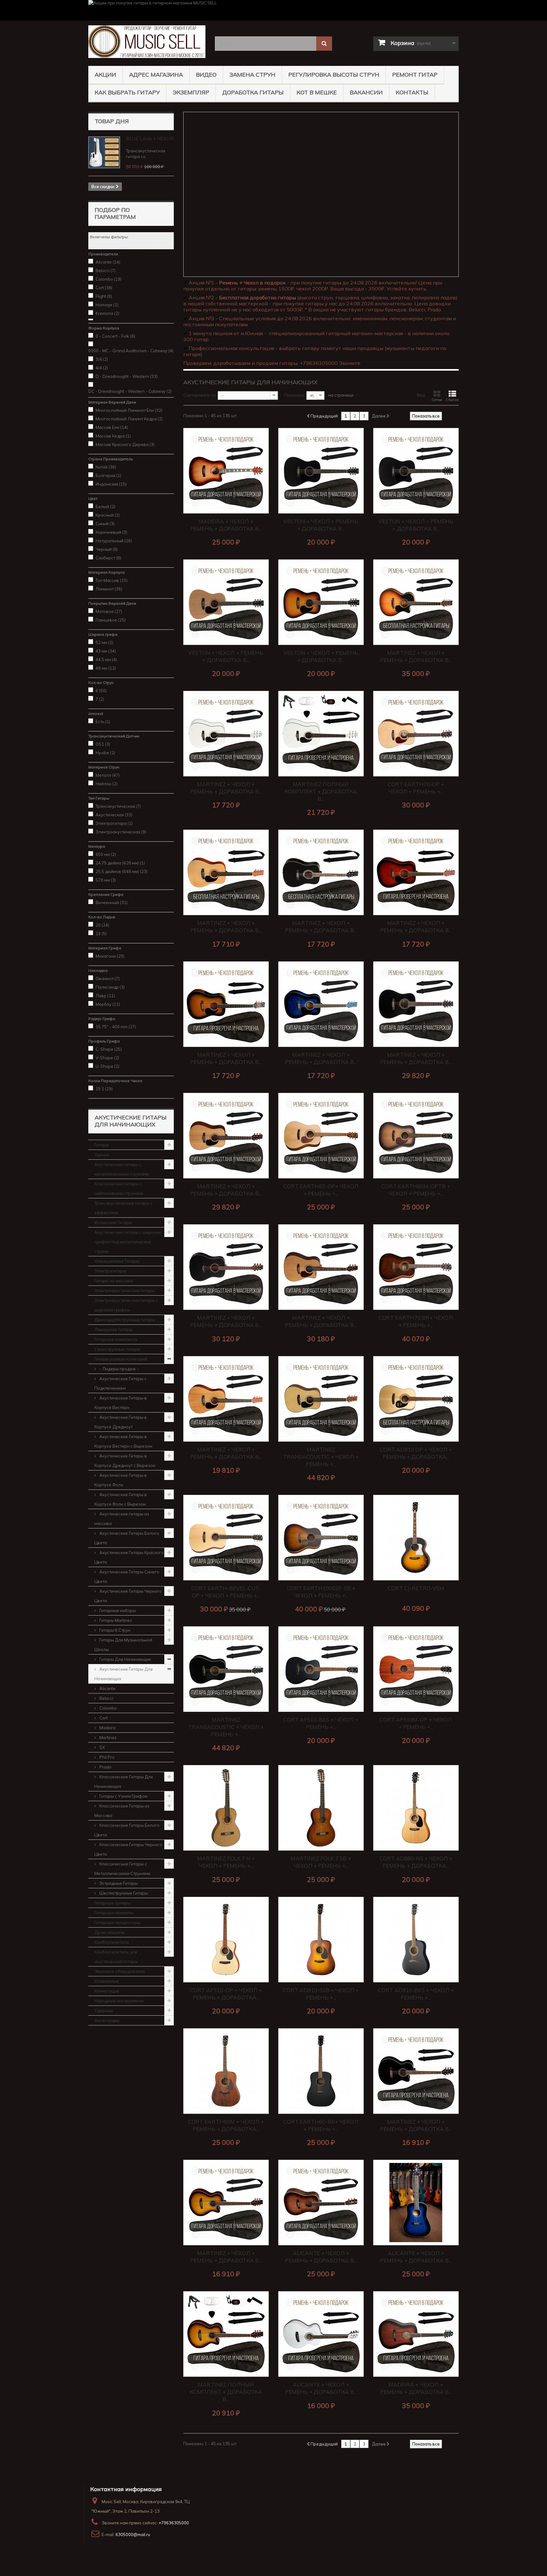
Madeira (107, 1728)
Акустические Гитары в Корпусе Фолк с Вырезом (121, 1499)
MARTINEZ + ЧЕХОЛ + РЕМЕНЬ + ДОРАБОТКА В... (416, 656)
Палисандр (110, 987)
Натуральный (114, 541)
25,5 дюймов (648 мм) (122, 871)
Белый (105, 507)
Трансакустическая (118, 806)
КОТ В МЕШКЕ (317, 92)
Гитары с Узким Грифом (123, 1796)
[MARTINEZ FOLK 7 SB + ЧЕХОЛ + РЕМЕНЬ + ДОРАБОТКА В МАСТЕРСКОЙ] (321, 1808)
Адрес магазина (156, 75)
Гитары (102, 1145)
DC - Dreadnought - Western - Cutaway (130, 391)
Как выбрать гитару (127, 92)
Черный (107, 549)
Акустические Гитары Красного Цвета (129, 1557)
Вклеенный (112, 902)
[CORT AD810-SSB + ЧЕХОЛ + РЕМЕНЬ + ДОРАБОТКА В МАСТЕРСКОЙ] (321, 1940)
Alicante (108, 262)
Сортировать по (200, 395)
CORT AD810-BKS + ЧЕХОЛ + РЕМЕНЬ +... (416, 1994)
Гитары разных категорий (121, 1359)
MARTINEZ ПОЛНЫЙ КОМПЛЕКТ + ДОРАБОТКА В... (321, 791)
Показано (294, 395)
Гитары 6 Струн (114, 1630)
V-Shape (107, 1058)
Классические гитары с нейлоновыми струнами (119, 1189)
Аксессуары (107, 2020)
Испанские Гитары (113, 1222)
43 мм (106, 651)
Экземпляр (191, 92)
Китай (106, 467)
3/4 (102, 359)
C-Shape (109, 1049)
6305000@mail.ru (133, 2535)
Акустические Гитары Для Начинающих (123, 1674)
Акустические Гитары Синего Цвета (127, 1577)
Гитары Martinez (115, 1620)
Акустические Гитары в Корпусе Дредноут (121, 1422)
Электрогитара (114, 823)
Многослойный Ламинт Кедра (129, 419)
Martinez (107, 1738)
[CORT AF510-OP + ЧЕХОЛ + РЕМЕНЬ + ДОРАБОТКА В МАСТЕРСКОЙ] (226, 1940)
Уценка (102, 1155)
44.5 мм (106, 660)
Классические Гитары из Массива (122, 1811)
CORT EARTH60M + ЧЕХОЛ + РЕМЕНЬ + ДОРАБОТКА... (226, 2125)
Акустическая (114, 815)
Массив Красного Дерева (125, 444)
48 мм (106, 668)
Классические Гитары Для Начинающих (124, 1782)
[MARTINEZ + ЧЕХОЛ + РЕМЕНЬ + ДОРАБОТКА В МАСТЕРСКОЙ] (416, 602)
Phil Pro (107, 1757)
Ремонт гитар (415, 75)
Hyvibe (105, 753)
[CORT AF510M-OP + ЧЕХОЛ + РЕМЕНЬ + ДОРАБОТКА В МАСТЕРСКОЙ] (416, 1669)
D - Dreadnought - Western (127, 376)
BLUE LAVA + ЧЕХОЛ (150, 139)
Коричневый (111, 532)
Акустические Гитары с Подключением (120, 1383)
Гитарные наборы (117, 1610)
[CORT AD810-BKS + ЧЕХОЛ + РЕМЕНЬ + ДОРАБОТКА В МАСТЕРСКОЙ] (416, 1940)
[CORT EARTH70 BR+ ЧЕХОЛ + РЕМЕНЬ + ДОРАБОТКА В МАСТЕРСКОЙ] (416, 1267)
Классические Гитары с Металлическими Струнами (122, 1869)
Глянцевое (111, 620)
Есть (103, 722)
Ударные (104, 2011)
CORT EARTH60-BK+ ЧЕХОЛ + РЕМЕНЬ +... (321, 2125)
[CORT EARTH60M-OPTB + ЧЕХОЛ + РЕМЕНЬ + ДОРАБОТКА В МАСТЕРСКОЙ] (416, 1136)
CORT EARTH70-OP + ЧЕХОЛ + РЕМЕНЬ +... (416, 788)
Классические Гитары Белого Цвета (127, 1830)
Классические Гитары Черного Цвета (128, 1849)
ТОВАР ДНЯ (112, 121)
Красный (108, 515)
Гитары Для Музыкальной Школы (123, 1645)
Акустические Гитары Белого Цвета (127, 1538)
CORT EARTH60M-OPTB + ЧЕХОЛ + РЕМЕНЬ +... (416, 1190)
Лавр (105, 996)
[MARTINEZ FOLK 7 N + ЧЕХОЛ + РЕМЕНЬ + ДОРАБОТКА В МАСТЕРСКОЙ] (226, 1808)
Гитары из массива (114, 1281)
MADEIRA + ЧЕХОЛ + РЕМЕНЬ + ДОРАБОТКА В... (226, 525)
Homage (107, 305)
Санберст (108, 558)
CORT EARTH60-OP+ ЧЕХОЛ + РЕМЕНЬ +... (321, 1190)
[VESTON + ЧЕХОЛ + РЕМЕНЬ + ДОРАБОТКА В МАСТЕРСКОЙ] (321, 471)
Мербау (108, 1004)
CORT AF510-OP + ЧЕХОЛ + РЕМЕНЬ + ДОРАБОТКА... (226, 1994)
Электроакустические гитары (125, 1291)
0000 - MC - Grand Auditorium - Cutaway (131, 351)
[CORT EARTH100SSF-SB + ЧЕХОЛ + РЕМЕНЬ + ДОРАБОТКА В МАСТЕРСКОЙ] (321, 1538)
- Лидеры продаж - (119, 1369)
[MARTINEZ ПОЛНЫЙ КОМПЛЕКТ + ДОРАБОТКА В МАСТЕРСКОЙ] (321, 734)
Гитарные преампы (114, 1913)
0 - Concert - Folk (115, 336)
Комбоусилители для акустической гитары (116, 1957)
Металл (108, 775)
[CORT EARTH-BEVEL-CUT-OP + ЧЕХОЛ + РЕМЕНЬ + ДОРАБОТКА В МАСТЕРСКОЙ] (226, 1538)
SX (102, 1747)
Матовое (109, 611)
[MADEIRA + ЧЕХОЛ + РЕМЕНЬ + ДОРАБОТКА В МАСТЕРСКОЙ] (226, 471)
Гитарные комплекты (116, 1339)
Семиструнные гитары (117, 1349)
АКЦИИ (105, 75)
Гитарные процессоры (117, 1922)
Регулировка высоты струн (334, 75)
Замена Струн (252, 75)
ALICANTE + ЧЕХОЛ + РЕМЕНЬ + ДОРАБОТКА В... (321, 2257)
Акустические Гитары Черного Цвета (128, 1596)
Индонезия (111, 484)
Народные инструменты (119, 2001)
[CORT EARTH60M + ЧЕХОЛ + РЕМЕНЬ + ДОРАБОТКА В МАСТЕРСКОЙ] (226, 2071)
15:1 (104, 1089)
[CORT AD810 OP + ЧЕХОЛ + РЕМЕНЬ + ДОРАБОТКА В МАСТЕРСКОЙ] (416, 1399)
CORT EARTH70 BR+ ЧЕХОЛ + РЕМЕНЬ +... (416, 1321)
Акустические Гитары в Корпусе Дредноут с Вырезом (125, 1461)
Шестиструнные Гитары (123, 1893)
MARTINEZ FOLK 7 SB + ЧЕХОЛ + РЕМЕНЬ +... (321, 1862)
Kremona (107, 313)
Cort (104, 288)
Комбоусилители (112, 1942)
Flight (104, 296)
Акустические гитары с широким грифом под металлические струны (128, 1242)
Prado (105, 1767)
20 (102, 925)
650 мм (106, 854)
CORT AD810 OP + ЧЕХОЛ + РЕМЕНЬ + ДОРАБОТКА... (416, 1453)
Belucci (106, 271)
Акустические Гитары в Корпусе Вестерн (121, 1403)
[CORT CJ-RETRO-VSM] (416, 1538)
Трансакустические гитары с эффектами (123, 1208)
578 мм (106, 880)
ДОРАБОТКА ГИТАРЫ (253, 92)
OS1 (103, 744)
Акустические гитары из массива (122, 1519)
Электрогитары (110, 1271)
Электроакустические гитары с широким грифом (126, 1305)
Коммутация (107, 1991)
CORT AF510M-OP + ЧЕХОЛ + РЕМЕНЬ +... (416, 1723)
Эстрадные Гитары (118, 1883)
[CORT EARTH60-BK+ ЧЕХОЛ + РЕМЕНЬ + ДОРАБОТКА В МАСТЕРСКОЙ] (321, 2071)
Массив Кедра (113, 436)
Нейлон (107, 784)
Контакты (412, 92)
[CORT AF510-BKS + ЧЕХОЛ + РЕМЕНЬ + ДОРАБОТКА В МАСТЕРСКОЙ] (321, 1669)
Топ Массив (112, 580)
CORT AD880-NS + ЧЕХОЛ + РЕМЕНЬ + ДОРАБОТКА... (416, 1862)
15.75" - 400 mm (116, 1027)
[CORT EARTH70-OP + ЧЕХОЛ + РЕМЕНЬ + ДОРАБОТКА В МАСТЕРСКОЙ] (416, 734)
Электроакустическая (121, 832)
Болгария (108, 475)
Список (452, 400)
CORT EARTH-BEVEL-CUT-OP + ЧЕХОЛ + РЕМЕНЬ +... (226, 1592)
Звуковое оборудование (120, 1971)
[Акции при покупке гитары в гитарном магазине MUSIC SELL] (273, 10)
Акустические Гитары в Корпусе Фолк (121, 1480)
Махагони (110, 956)
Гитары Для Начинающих (125, 1659)
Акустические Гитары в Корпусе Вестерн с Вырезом (123, 1441)
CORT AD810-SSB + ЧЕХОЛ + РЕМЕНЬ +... (321, 1994)
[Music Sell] (147, 42)
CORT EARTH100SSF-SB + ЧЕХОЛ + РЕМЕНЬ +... (321, 1592)
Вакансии (366, 92)
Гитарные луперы (112, 1903)
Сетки (437, 400)
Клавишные (107, 1981)
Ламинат (109, 589)
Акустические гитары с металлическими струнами (122, 1169)
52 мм (104, 642)
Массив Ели (112, 427)
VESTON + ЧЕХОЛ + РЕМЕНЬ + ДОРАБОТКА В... (321, 525)
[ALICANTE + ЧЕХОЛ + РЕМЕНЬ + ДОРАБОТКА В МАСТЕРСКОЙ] (321, 2203)
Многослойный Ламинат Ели (129, 410)
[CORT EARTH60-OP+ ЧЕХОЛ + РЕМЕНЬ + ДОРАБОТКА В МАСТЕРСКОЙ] (321, 1136)
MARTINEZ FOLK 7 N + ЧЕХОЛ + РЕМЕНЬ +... (226, 1862)
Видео (206, 75)
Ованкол (108, 979)
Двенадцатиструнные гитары (125, 1320)
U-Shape (107, 1066)
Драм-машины (110, 1932)
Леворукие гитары (113, 1329)
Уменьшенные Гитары (117, 1261)
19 (101, 934)
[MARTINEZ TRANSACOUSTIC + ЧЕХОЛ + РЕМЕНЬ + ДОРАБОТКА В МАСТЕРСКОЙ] (321, 1399)
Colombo (109, 279)
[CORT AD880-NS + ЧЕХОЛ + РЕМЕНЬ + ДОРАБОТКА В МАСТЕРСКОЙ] (416, 1808)
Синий (105, 524)
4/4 (102, 368)
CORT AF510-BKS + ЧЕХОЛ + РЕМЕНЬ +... (321, 1723)
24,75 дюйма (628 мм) (120, 863)
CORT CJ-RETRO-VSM (416, 1588)
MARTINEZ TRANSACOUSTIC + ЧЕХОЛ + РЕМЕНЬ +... (321, 1457)
